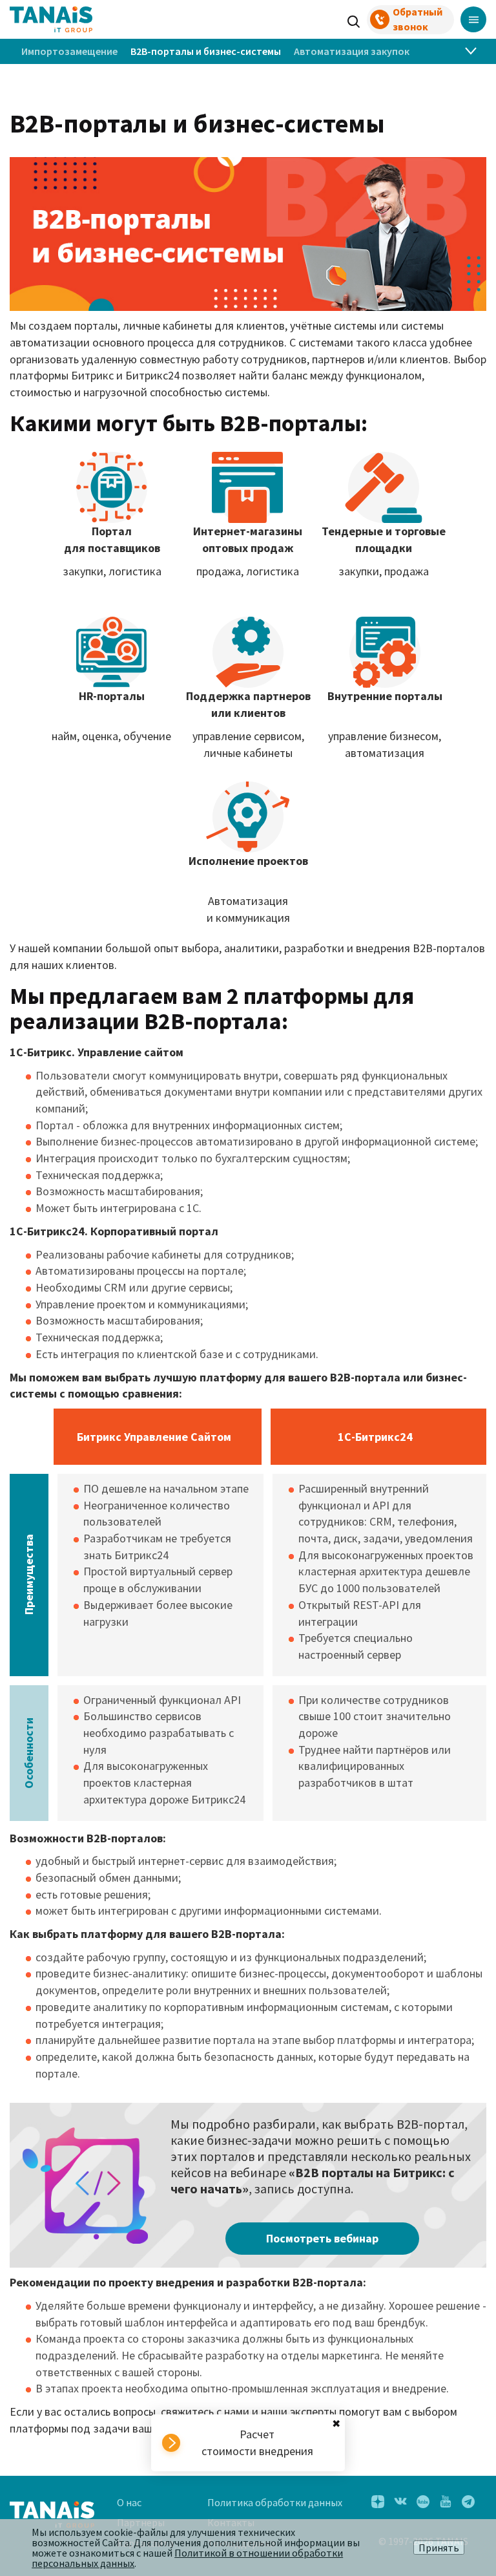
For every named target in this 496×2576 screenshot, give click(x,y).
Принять (439, 2548)
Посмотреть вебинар (322, 2238)
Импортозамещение (69, 51)
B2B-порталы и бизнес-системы (206, 51)
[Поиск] (354, 20)
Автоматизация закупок (352, 51)
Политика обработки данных (275, 2502)
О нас (129, 2502)
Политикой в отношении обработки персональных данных (187, 2558)
